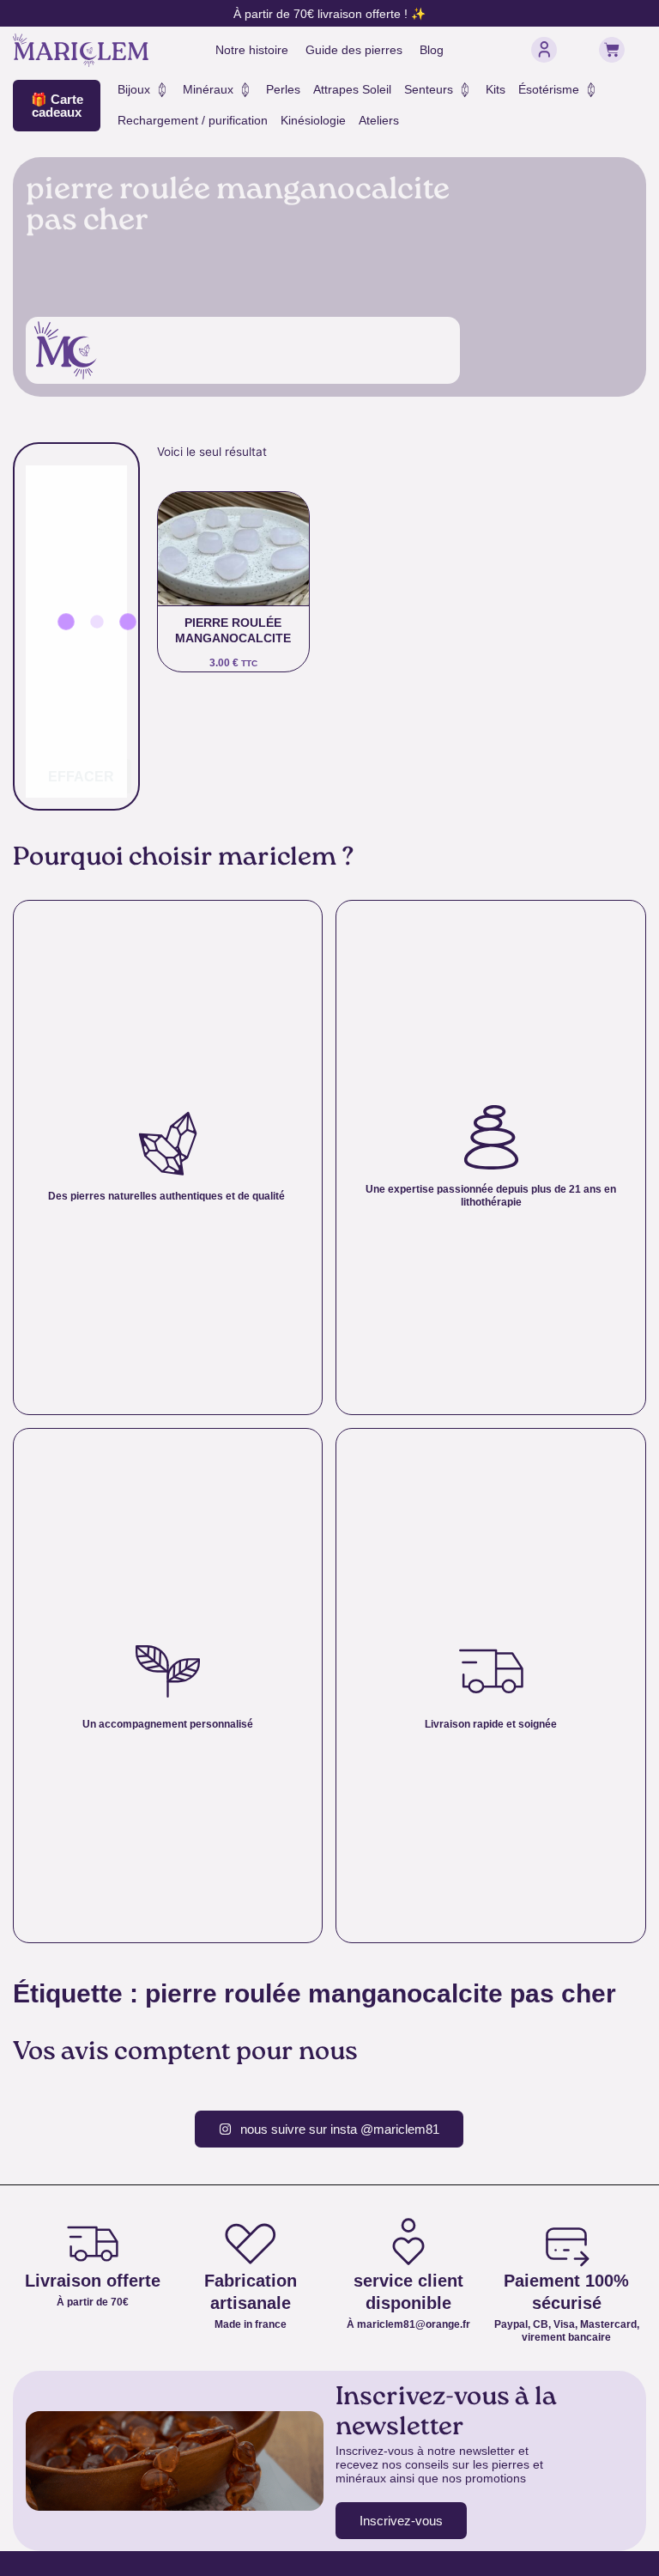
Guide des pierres (354, 50)
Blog (432, 50)
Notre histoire (252, 50)
